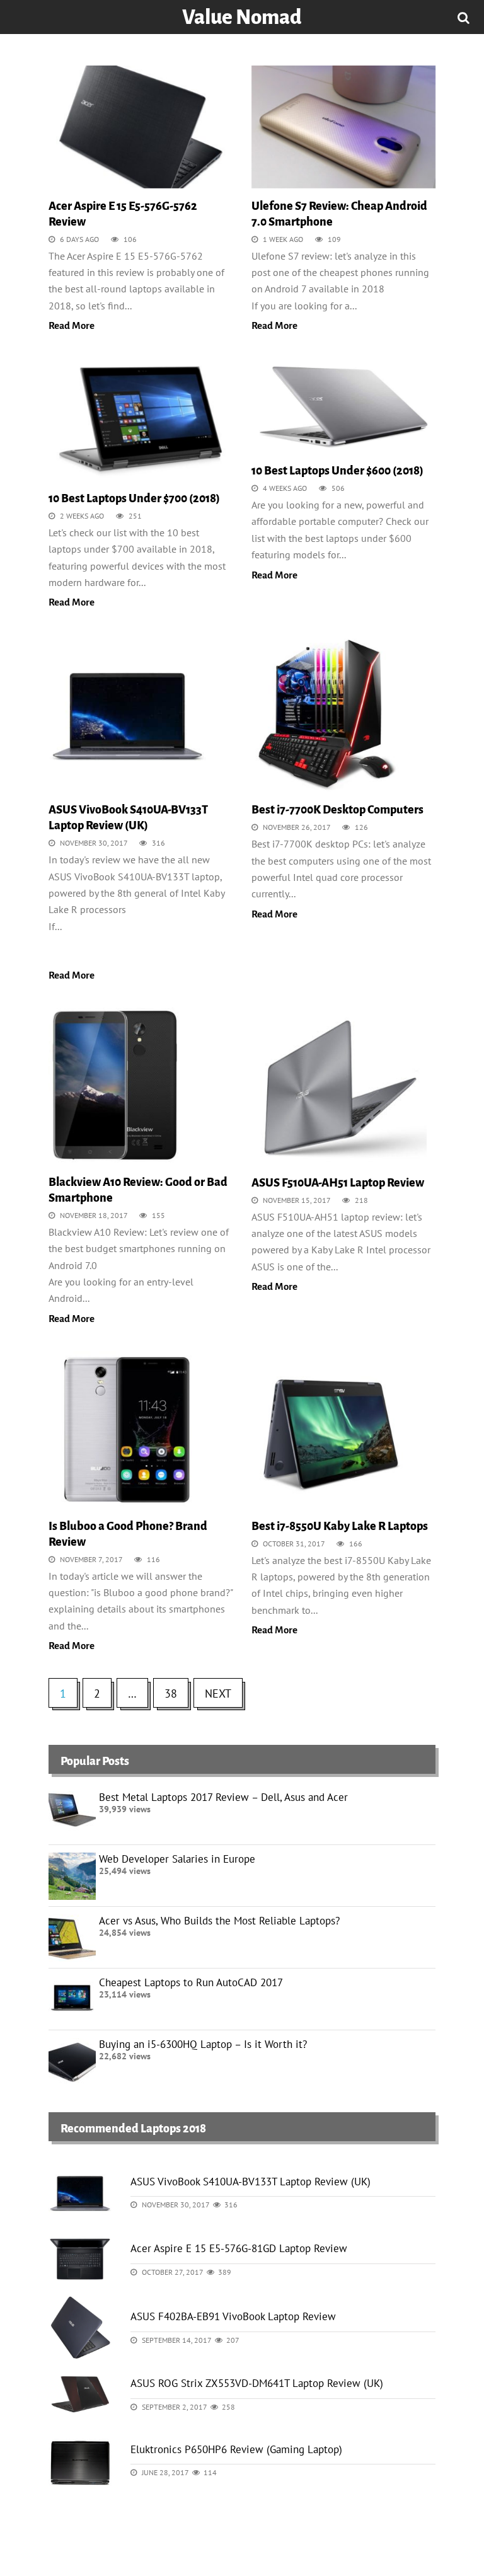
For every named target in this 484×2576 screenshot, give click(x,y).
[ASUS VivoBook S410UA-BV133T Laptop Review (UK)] (127, 718)
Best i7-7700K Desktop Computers (337, 810)
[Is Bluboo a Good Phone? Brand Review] (127, 1434)
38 (171, 1693)
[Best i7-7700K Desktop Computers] (330, 718)
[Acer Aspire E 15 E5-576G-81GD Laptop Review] (80, 2258)
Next (218, 1693)
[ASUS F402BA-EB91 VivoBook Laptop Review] (80, 2326)
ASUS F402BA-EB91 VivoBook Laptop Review (233, 2316)
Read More (72, 325)
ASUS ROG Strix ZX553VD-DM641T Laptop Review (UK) (257, 2383)
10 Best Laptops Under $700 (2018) (134, 498)
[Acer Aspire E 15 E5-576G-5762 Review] (141, 131)
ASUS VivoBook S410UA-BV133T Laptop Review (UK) (251, 2182)
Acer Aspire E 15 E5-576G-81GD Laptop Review (239, 2248)
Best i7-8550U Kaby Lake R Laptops (340, 1526)
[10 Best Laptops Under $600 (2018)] (343, 410)
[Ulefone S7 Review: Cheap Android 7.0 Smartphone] (343, 131)
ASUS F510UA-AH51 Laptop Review (338, 1183)
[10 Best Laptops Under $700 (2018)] (141, 423)
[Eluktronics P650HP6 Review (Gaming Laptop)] (80, 2459)
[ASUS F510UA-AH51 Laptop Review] (339, 1090)
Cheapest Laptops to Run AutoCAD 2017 (191, 1982)
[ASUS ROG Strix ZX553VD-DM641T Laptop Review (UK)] (80, 2393)
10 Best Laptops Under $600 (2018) (337, 471)
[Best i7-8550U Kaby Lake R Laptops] (330, 1434)
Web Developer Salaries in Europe (177, 1859)
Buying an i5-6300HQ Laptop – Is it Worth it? (203, 2044)
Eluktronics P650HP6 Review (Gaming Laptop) (236, 2449)
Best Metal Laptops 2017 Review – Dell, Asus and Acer (223, 1797)
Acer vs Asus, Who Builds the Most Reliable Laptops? (219, 1921)
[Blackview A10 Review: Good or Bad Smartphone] (114, 1090)
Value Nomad (242, 17)
